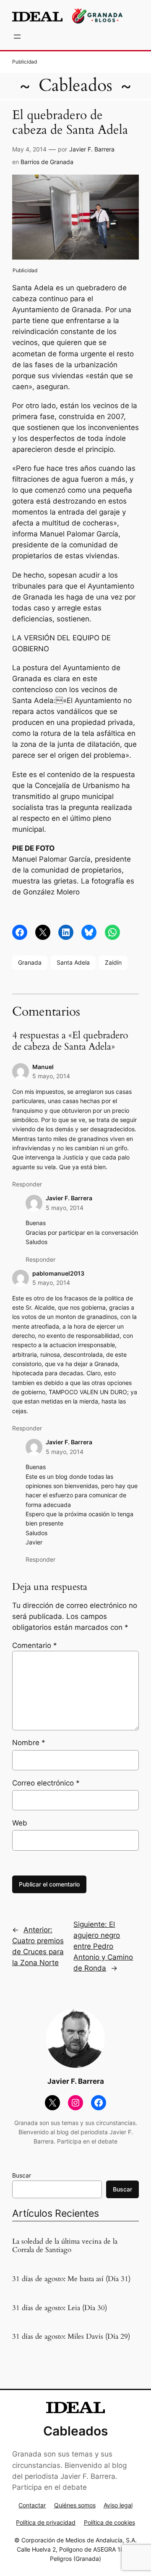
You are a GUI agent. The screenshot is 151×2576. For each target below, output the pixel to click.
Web (20, 1823)
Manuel (43, 1067)
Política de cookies (109, 2522)
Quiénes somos (75, 2505)
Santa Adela (73, 962)
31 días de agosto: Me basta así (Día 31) (71, 2279)
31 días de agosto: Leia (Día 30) (60, 2308)
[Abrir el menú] (17, 37)
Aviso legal (118, 2505)
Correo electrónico (46, 1783)
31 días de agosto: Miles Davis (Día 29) (71, 2337)
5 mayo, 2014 (51, 1076)
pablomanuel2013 (58, 1273)
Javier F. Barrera (92, 149)
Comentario (35, 1645)
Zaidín (113, 962)
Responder (27, 1184)
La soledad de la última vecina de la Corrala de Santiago (65, 2246)
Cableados (75, 86)
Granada (30, 962)
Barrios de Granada (47, 162)
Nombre (29, 1743)
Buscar (22, 2175)
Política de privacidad (46, 2522)
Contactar (32, 2505)
